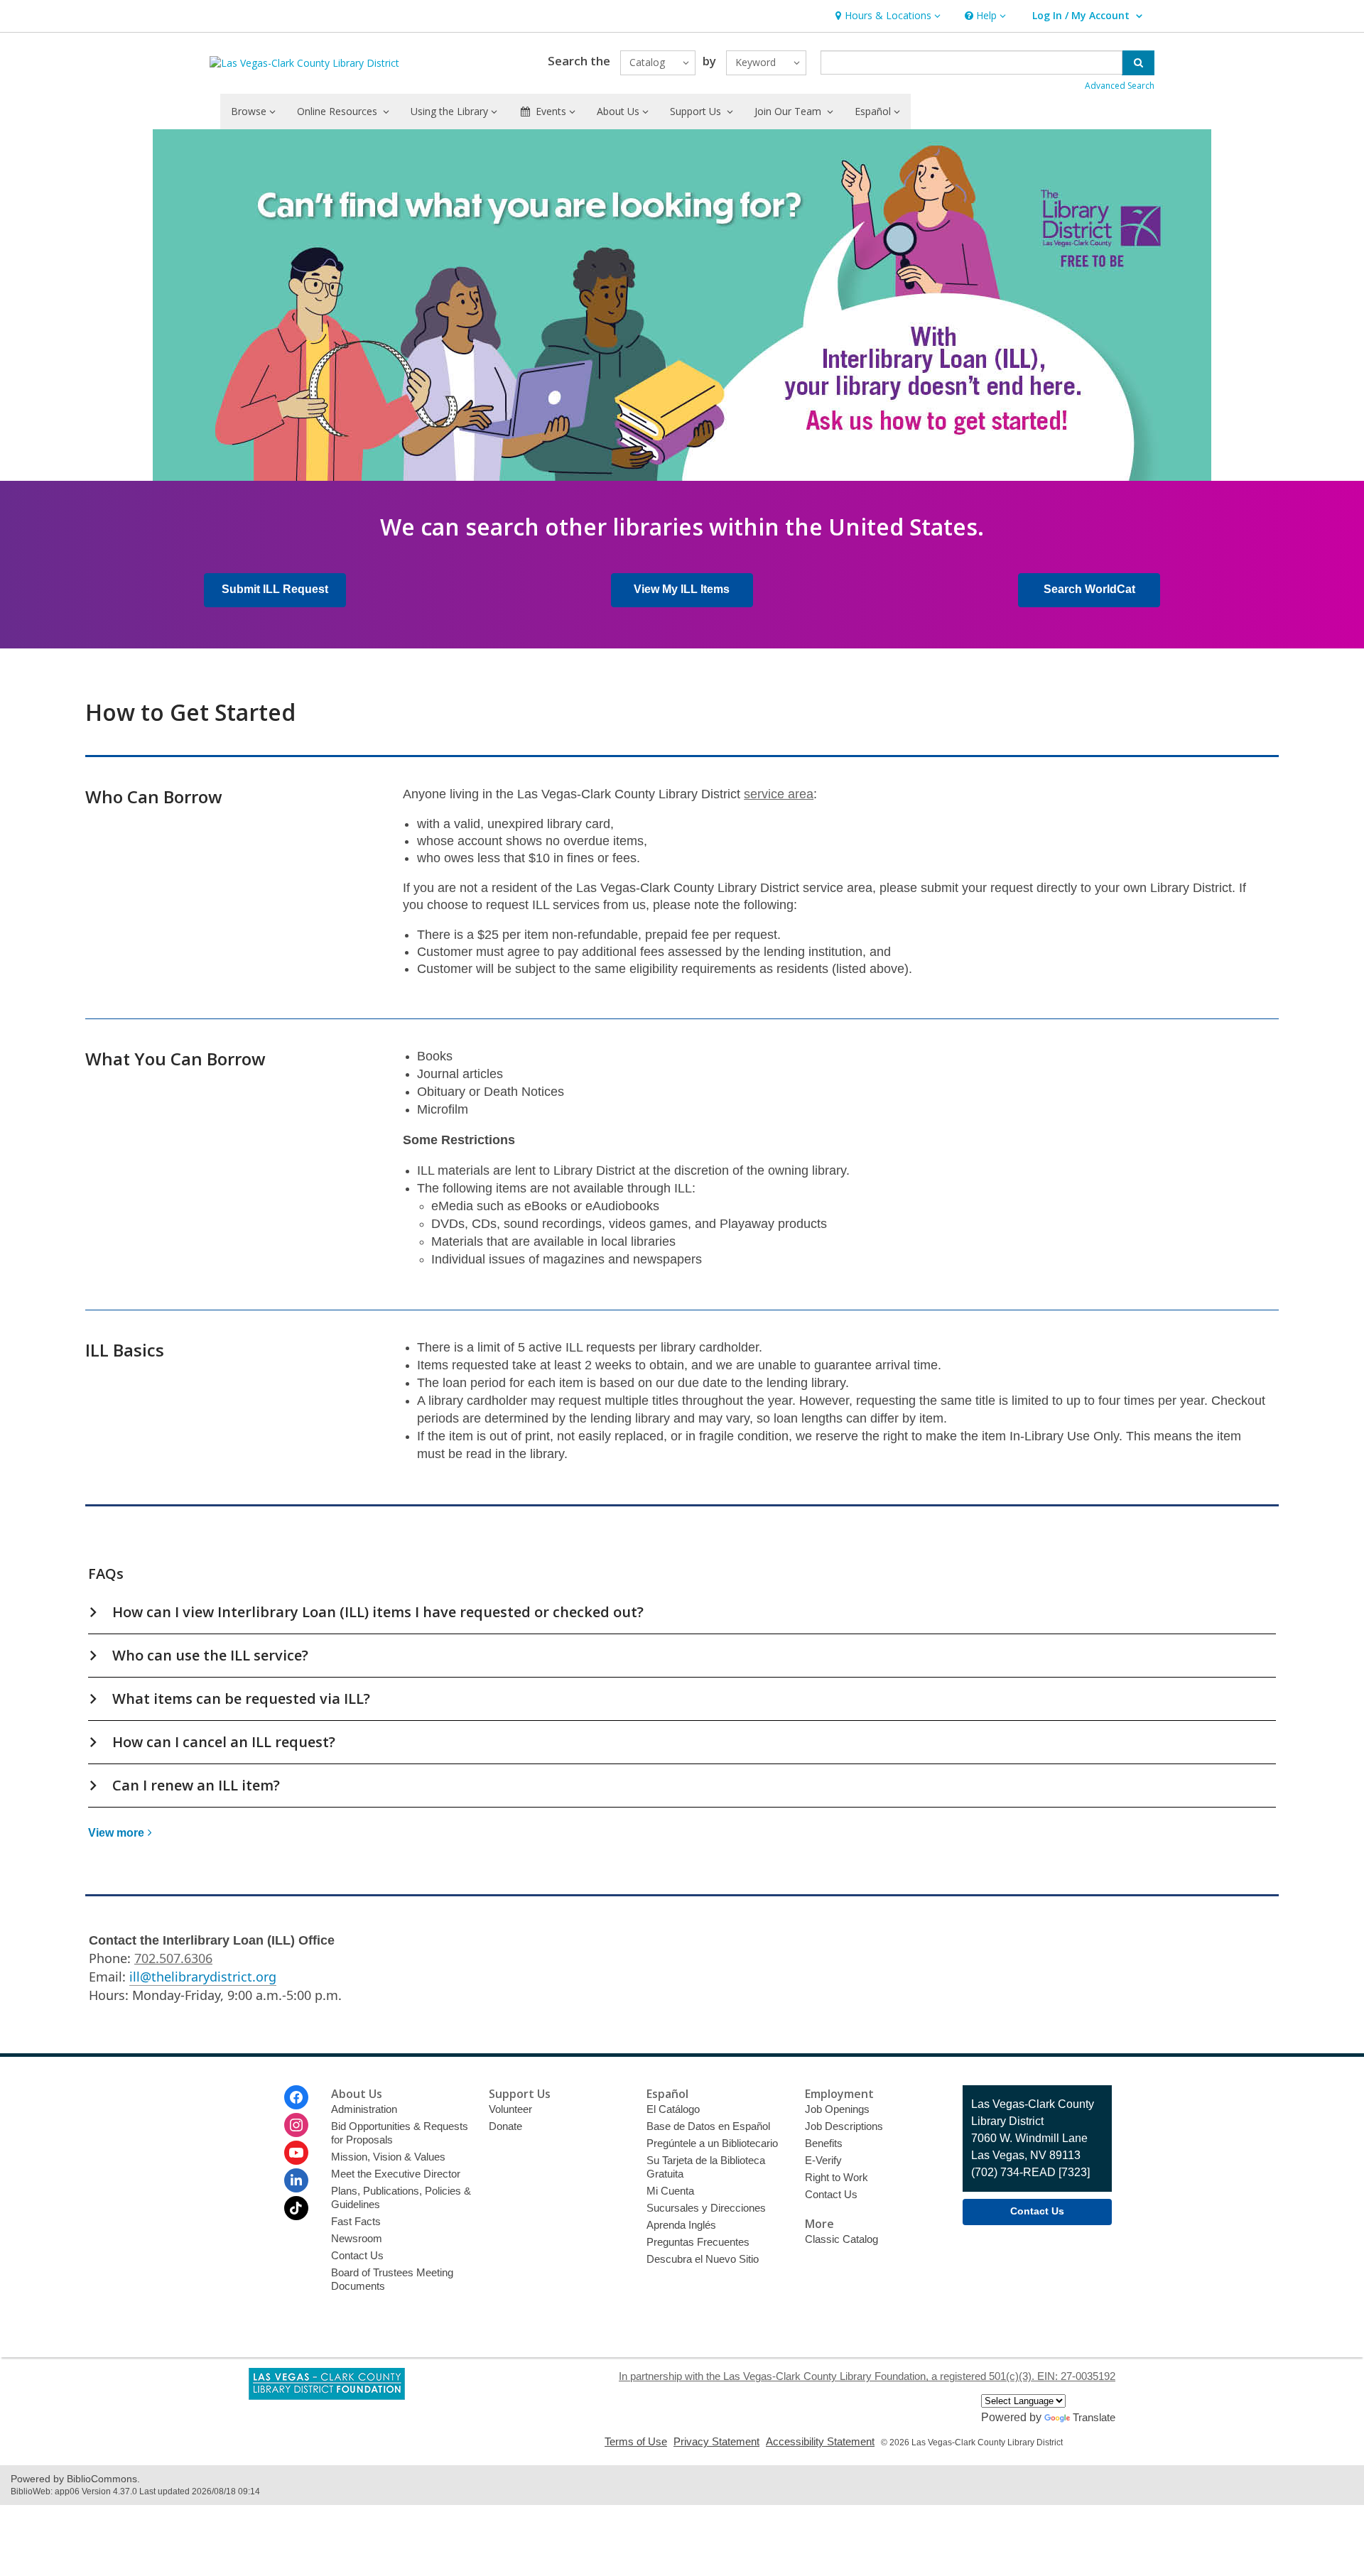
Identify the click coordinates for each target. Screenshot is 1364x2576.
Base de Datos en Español (708, 2126)
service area (779, 794)
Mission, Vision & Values (388, 2157)
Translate (1094, 2417)
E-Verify (823, 2160)
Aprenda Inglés (681, 2225)
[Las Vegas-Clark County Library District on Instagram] (296, 2125)
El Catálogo (673, 2109)
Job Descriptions (844, 2126)
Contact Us (357, 2255)
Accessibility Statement (820, 2441)
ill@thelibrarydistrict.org (203, 1977)
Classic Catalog (841, 2239)
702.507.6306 (173, 1958)
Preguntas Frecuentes (698, 2242)
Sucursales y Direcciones (706, 2208)
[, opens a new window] (327, 2396)
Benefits (824, 2143)
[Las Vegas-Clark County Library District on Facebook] (296, 2097)
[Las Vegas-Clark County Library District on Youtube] (296, 2153)
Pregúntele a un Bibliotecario (712, 2143)
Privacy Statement (716, 2441)
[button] (886, 16)
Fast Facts (356, 2221)
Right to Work (837, 2177)
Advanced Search (1120, 86)
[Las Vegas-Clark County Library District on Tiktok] (296, 2208)
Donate (505, 2126)
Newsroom (357, 2238)
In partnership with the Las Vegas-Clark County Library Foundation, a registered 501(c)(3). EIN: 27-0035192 (867, 2376)
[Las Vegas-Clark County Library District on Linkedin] (296, 2180)
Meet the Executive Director (396, 2174)
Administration (364, 2109)
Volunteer (510, 2109)
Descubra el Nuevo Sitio (703, 2259)
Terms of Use (636, 2441)
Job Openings (837, 2109)
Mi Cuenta (670, 2191)
